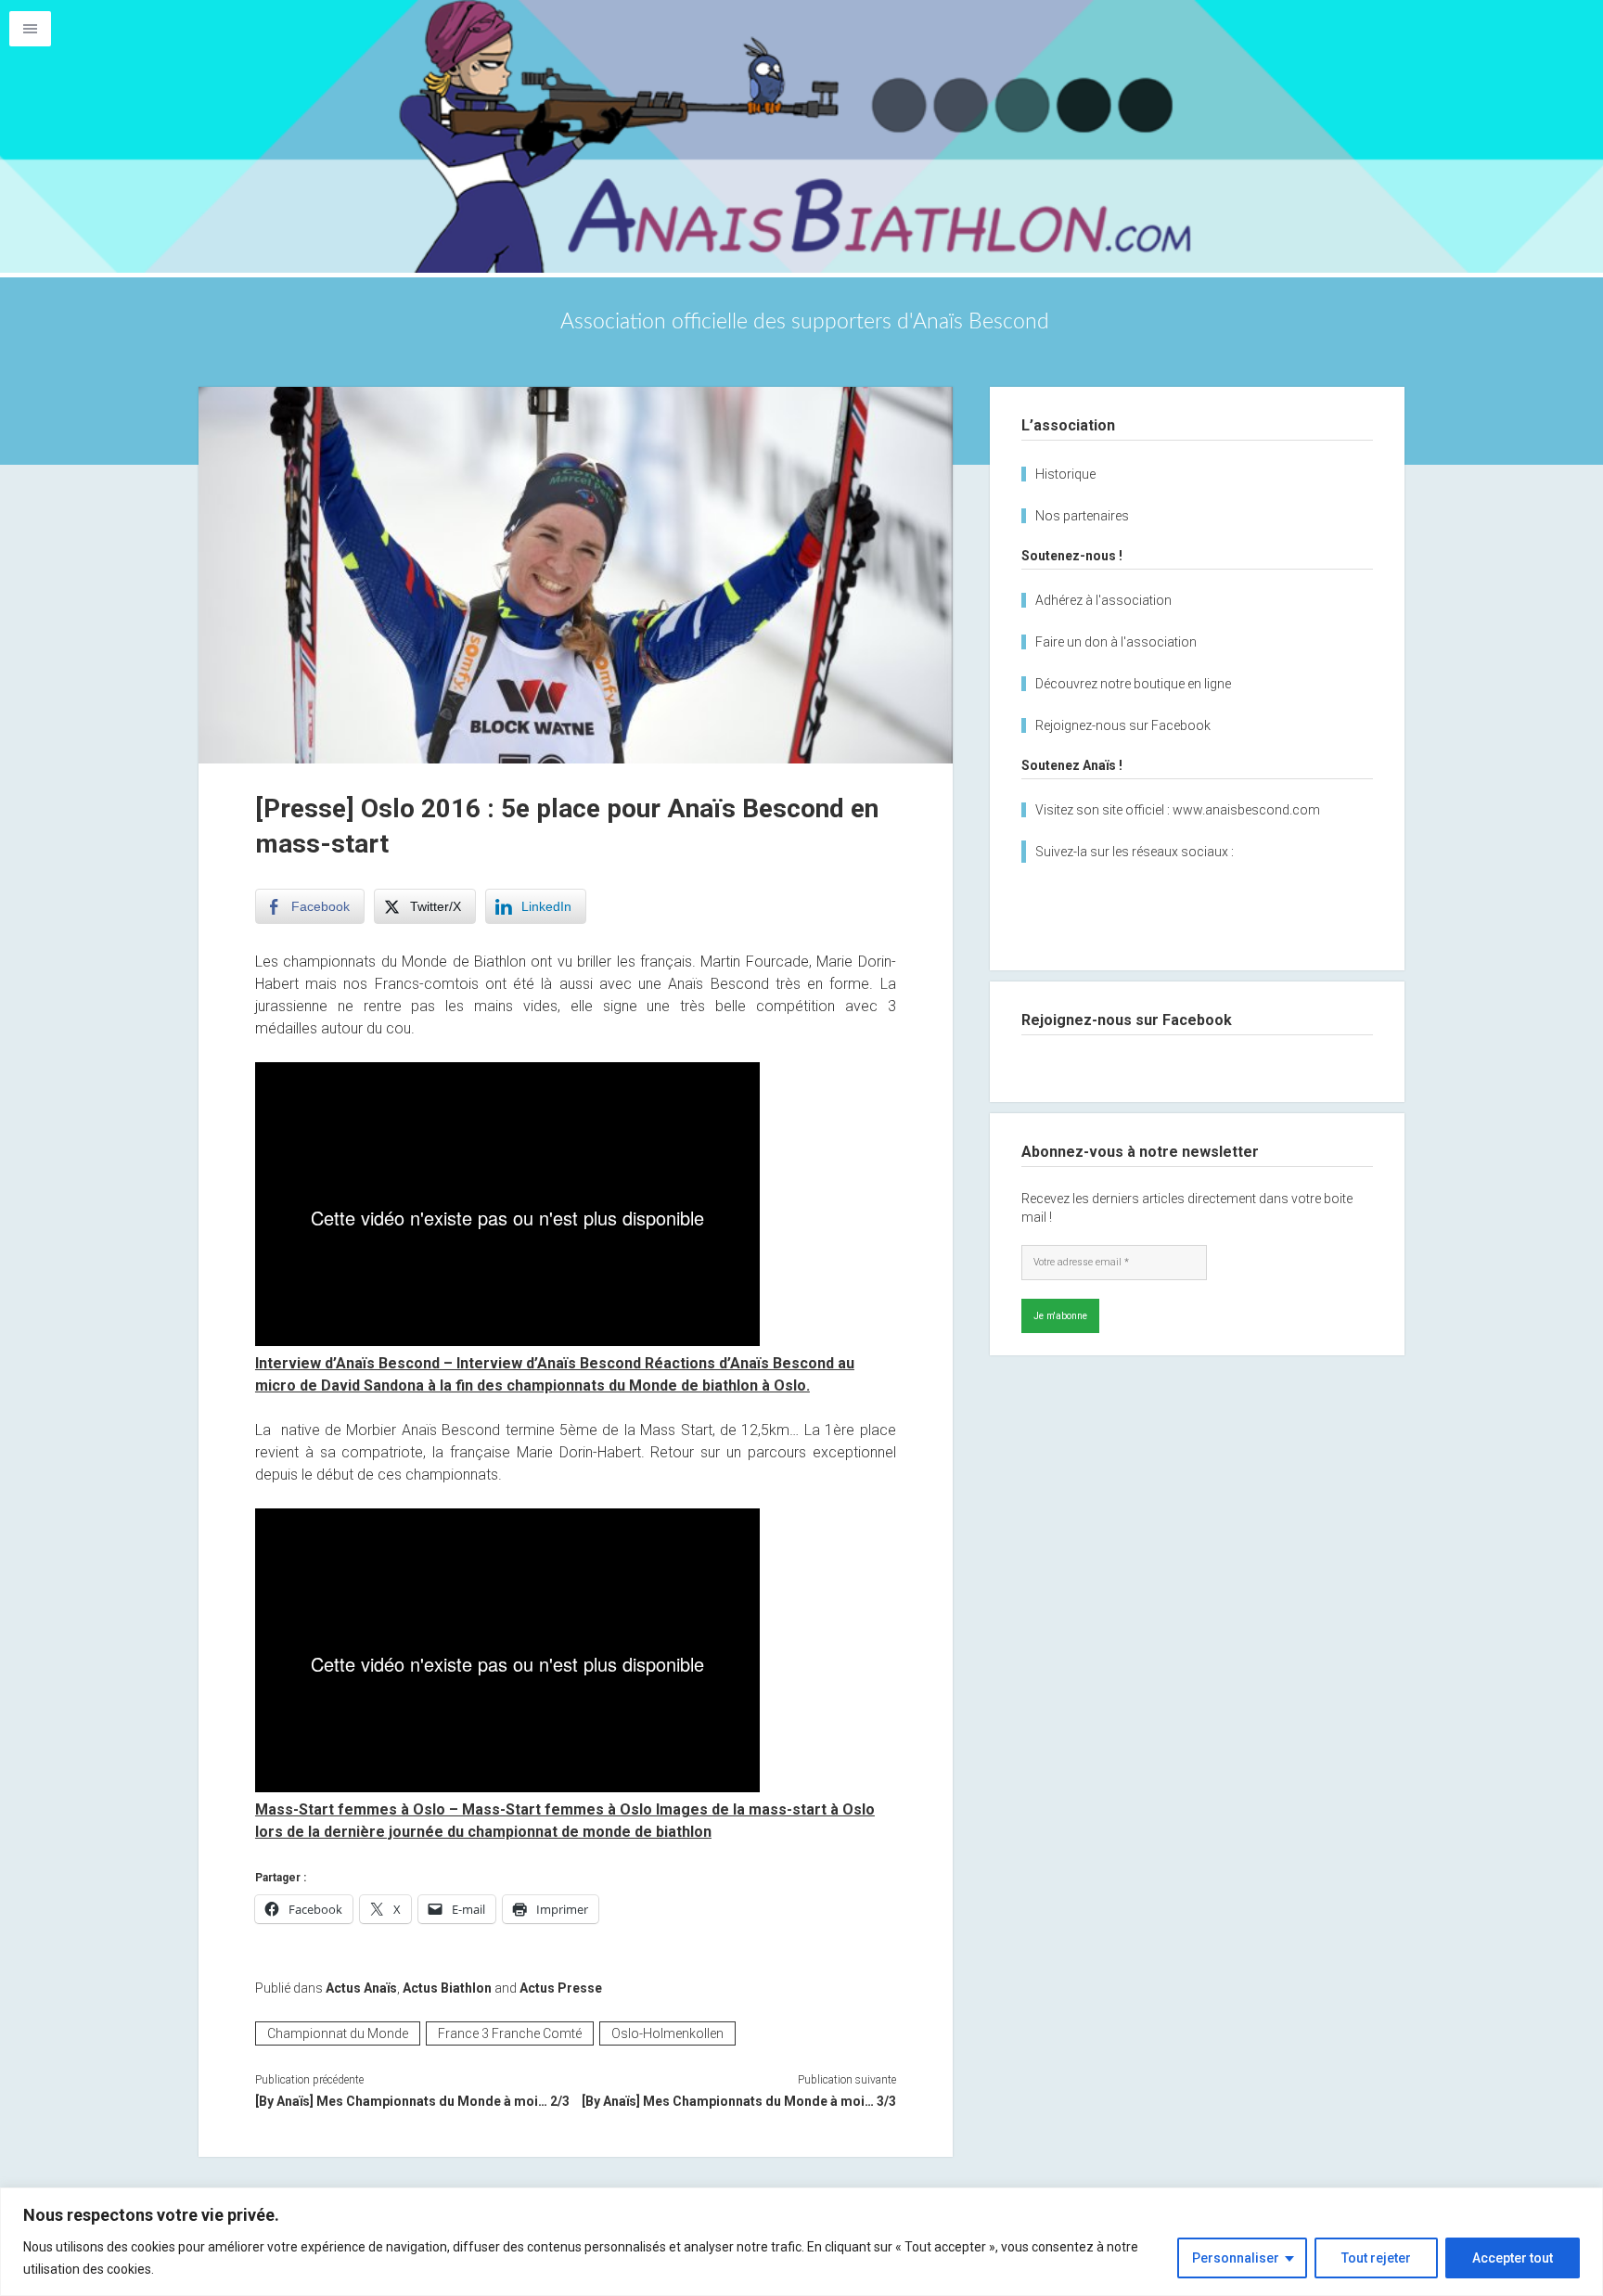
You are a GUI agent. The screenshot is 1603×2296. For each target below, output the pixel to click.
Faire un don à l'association (1116, 642)
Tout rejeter (1376, 2258)
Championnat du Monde (338, 2033)
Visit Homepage (801, 136)
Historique (1065, 474)
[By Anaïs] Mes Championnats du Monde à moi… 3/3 (738, 2101)
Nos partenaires (1082, 516)
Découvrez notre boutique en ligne (1133, 684)
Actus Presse (561, 1988)
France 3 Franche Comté (510, 2033)
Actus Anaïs (361, 1988)
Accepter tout (1513, 2258)
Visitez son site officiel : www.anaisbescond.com (1178, 810)
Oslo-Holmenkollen (667, 2033)
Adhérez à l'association (1103, 600)
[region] (801, 2242)
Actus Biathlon (447, 1988)
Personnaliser (1236, 2258)
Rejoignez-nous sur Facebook (1123, 725)
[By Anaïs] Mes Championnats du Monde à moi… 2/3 (412, 2101)
